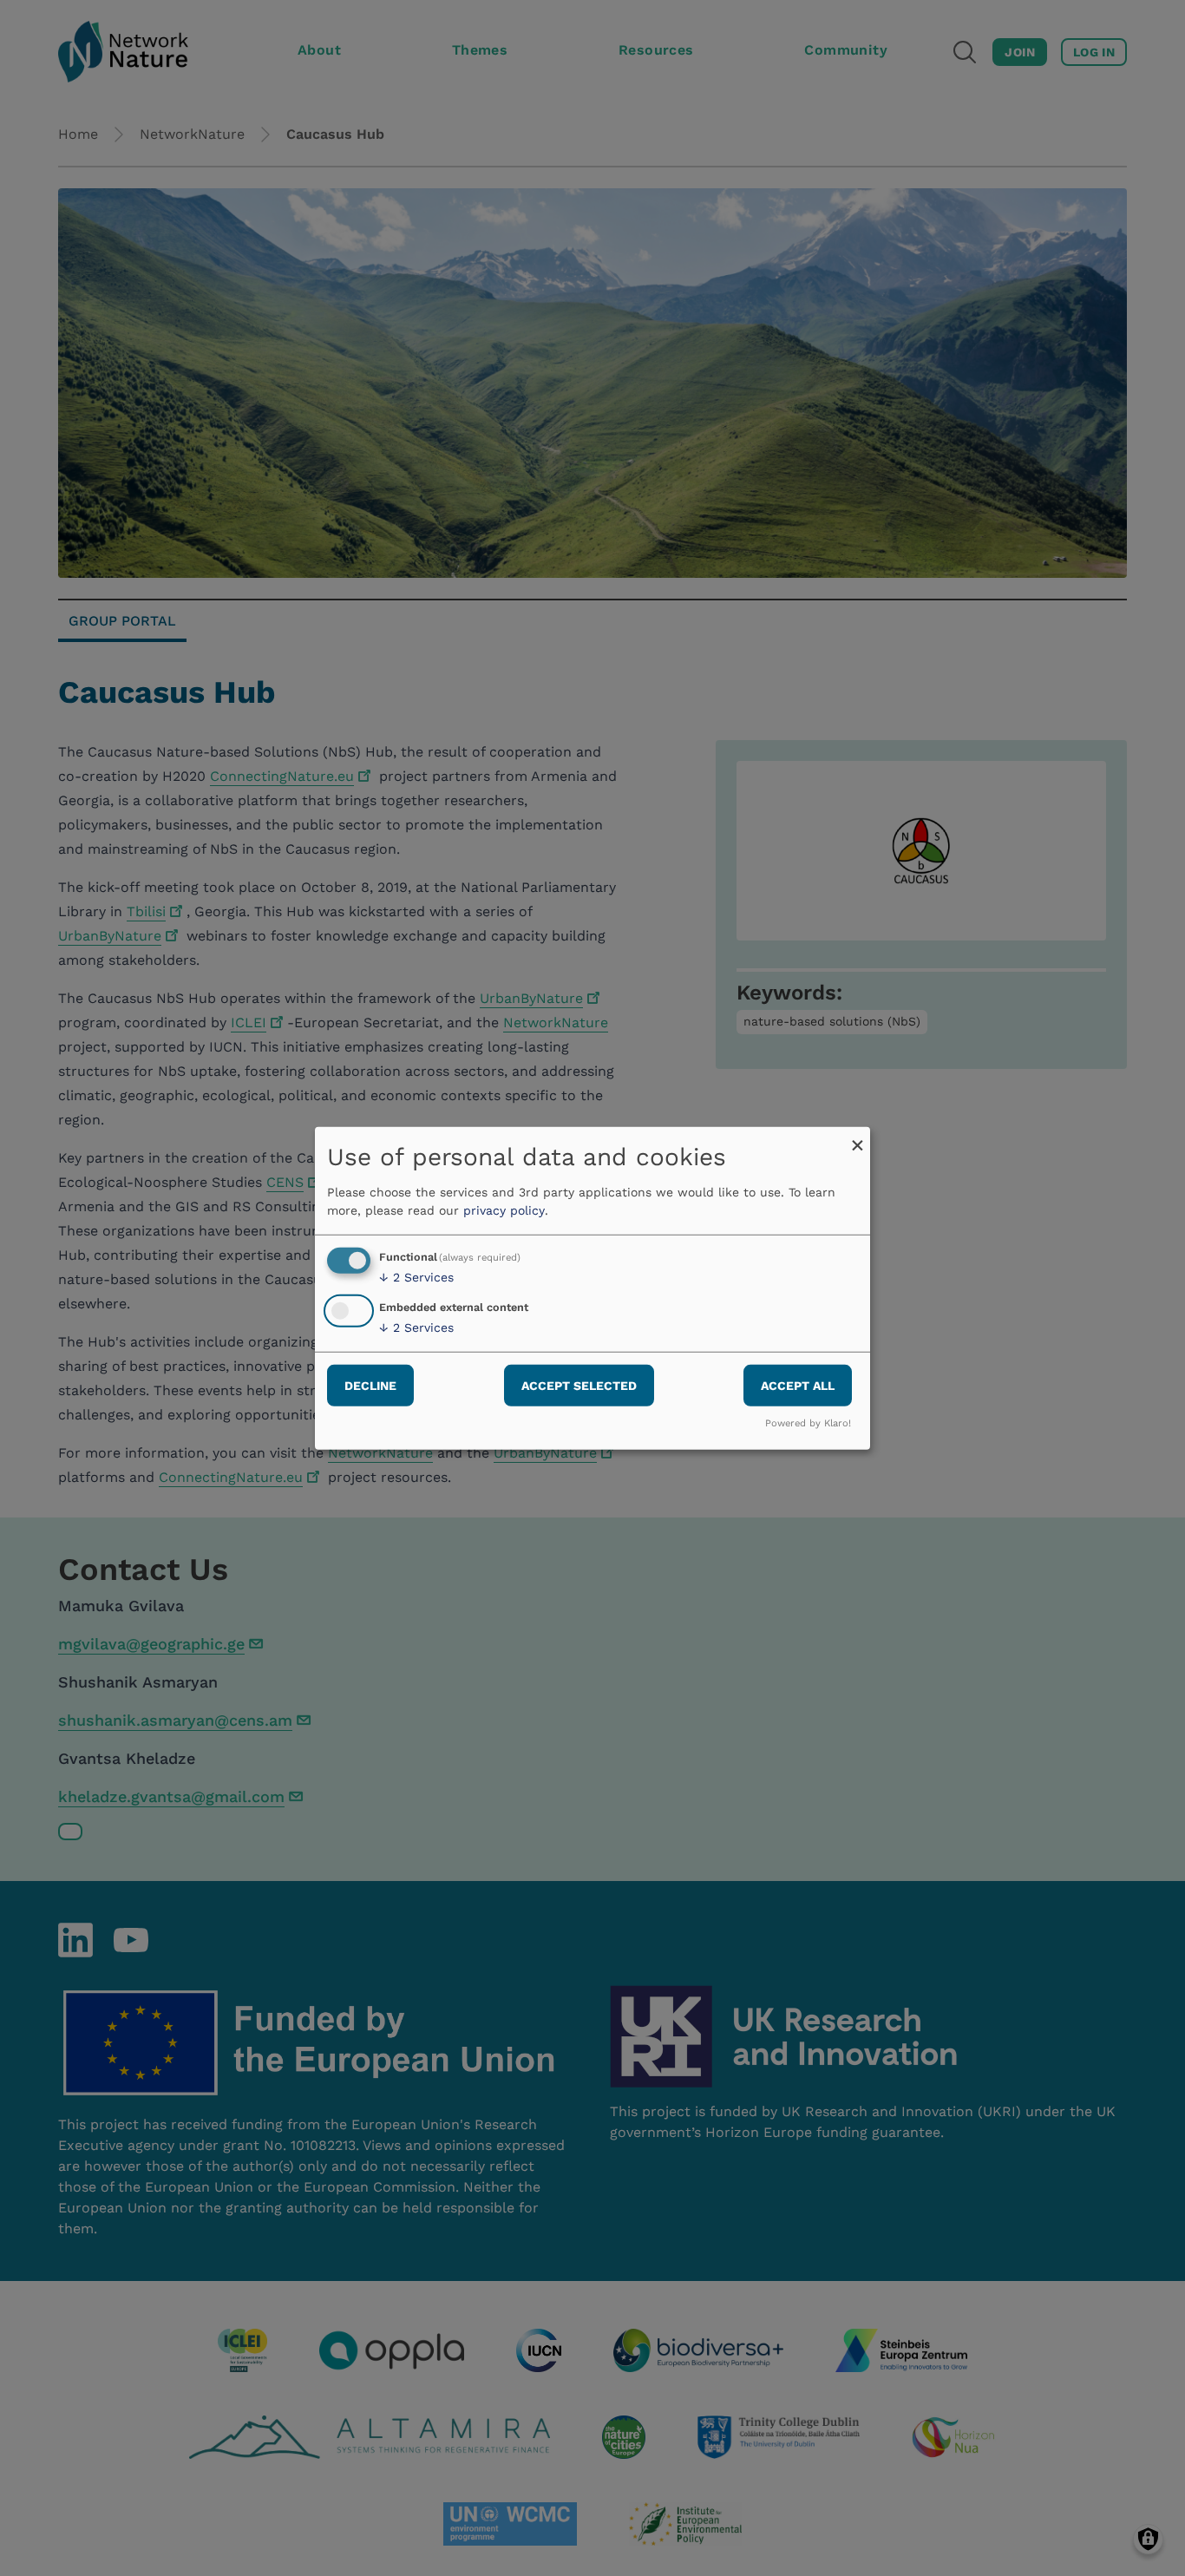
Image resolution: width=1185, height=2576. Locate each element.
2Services (416, 1277)
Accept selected (579, 1386)
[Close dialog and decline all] (857, 1137)
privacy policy (504, 1210)
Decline (370, 1386)
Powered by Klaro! (808, 1423)
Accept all (798, 1386)
